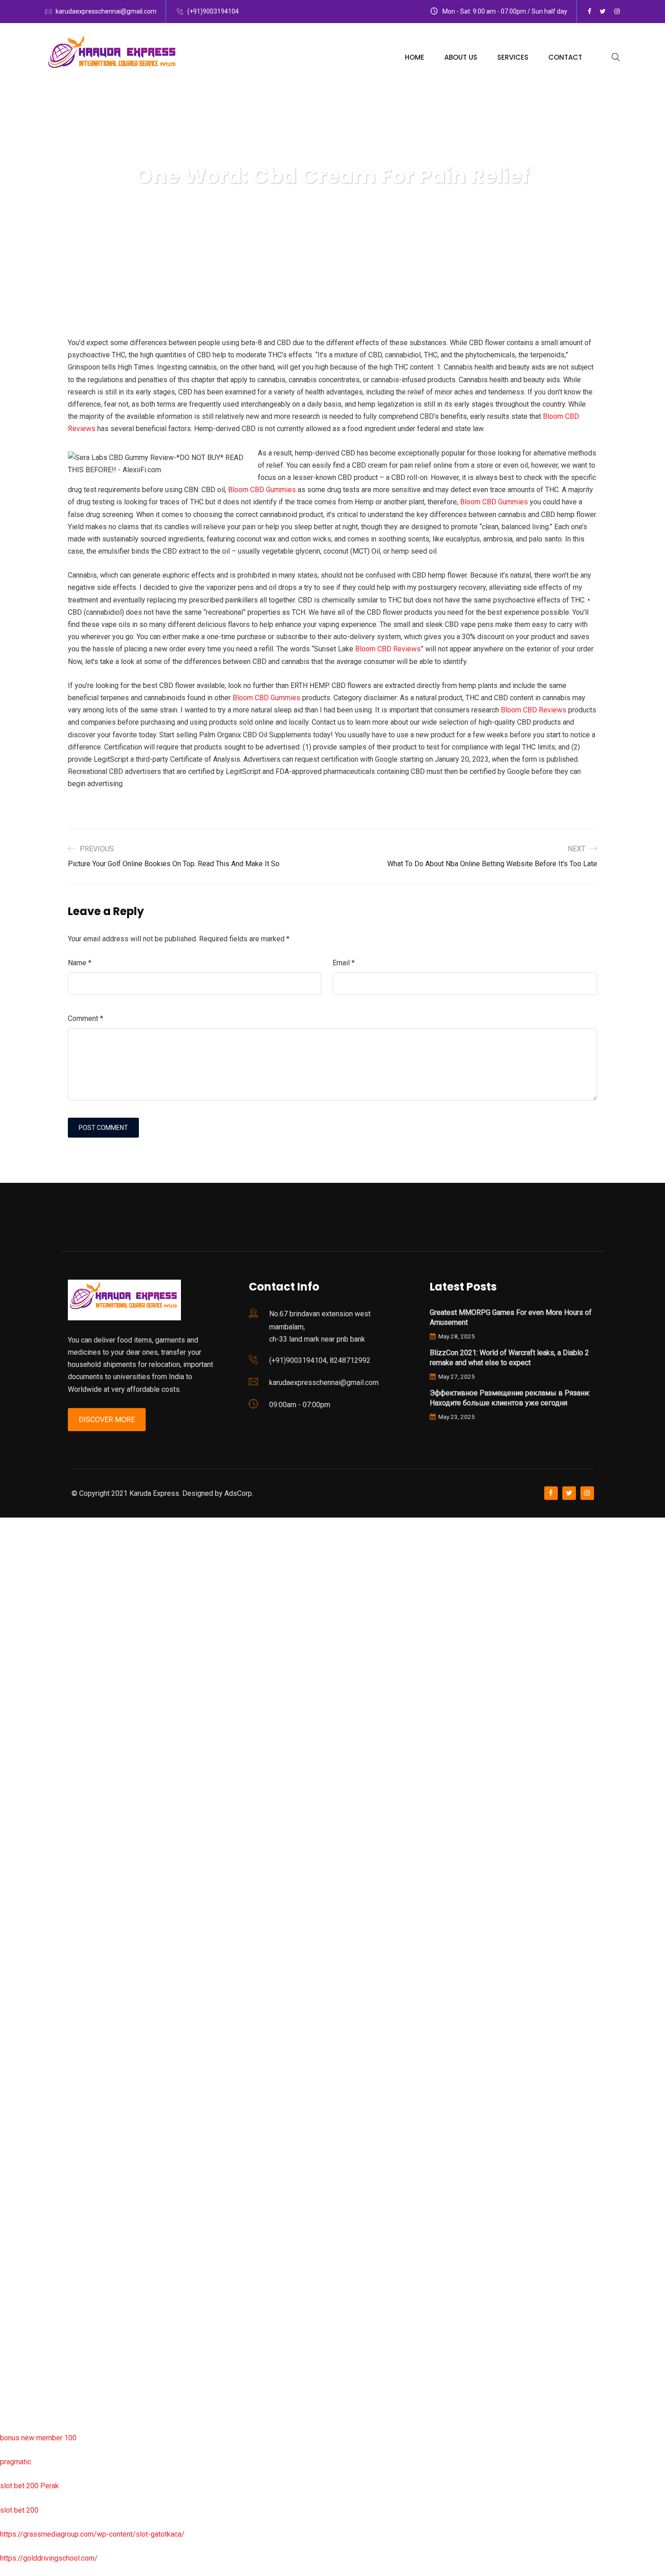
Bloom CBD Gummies (262, 490)
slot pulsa (16, 2246)
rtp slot (11, 1572)
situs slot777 (21, 1716)
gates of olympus (28, 1812)
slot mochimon (23, 2053)
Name (80, 963)
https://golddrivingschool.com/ (49, 2558)
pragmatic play (23, 1668)
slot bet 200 (19, 2510)
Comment (85, 1018)
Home (415, 57)
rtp (4, 1548)
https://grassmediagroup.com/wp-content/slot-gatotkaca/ (92, 2534)
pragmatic (16, 2462)
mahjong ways (22, 1933)
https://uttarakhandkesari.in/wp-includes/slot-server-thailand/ (98, 2414)
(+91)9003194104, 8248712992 (320, 1360)
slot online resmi (26, 1764)
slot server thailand (30, 2125)
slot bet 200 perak (29, 2149)
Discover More (107, 1420)
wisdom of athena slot (35, 1885)
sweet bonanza (24, 1620)
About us (461, 57)
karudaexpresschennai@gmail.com (106, 11)
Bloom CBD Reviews (388, 649)
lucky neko (17, 1692)
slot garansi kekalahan (35, 1644)
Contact (565, 57)
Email (344, 963)
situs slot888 (21, 2101)
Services (513, 57)
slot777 (12, 1524)
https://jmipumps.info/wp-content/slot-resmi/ (73, 2173)
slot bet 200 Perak (29, 2486)
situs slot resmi (25, 2197)
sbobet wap (19, 2390)
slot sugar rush (24, 1861)
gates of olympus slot (35, 2077)
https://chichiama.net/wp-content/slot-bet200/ (74, 1957)
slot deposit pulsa (29, 2341)
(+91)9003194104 (213, 11)
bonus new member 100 (38, 2438)
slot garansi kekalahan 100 (42, 1836)
